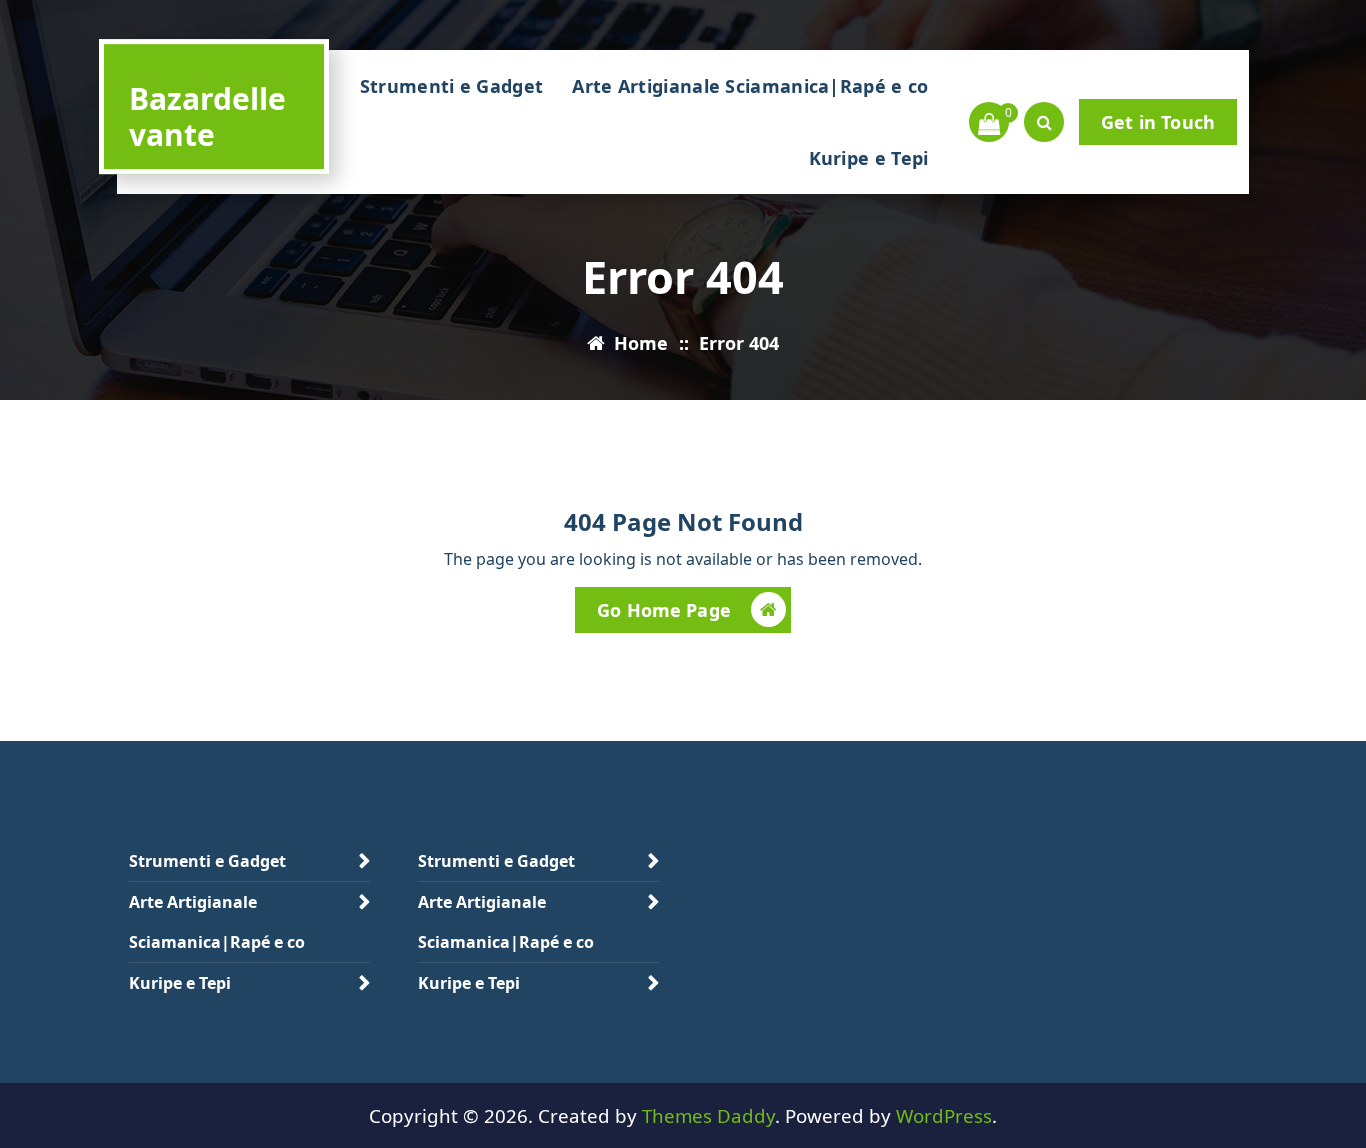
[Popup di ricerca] (1044, 122)
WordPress (944, 1115)
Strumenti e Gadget (451, 86)
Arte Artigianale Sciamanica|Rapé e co (750, 86)
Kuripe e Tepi (869, 158)
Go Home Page (664, 610)
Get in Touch (1158, 122)
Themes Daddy (708, 1115)
